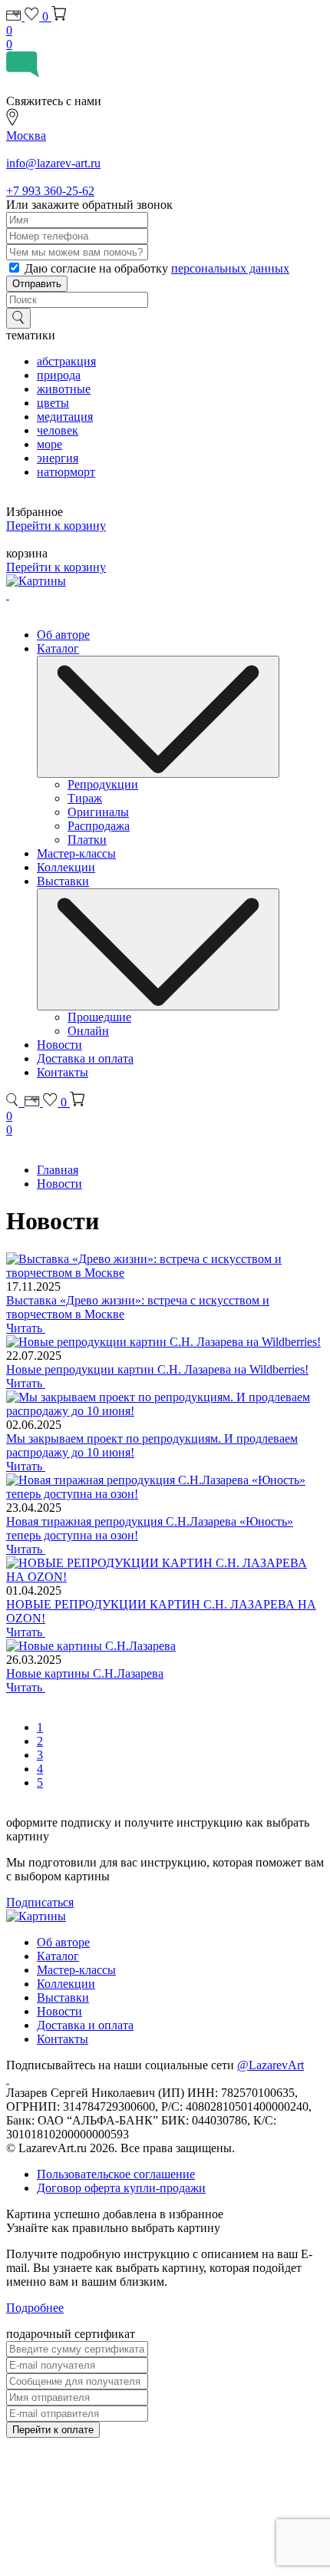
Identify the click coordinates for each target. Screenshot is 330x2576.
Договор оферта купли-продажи (121, 2188)
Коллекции (66, 867)
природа (59, 375)
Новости (59, 1045)
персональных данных (230, 268)
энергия (58, 458)
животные (64, 389)
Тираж (85, 798)
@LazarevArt (271, 2065)
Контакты (63, 1072)
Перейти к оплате (53, 2430)
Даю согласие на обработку (157, 268)
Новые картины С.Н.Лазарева (85, 1673)
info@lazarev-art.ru (53, 163)
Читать (26, 1328)
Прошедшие (99, 1017)
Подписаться (40, 1902)
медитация (65, 417)
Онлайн (88, 1031)
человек (58, 430)
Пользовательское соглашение (116, 2174)
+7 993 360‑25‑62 (50, 191)
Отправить (37, 284)
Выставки (63, 881)
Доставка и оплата (85, 1058)
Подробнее (35, 2308)
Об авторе (63, 635)
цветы (53, 403)
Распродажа (99, 826)
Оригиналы (98, 812)
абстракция (66, 361)
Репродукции (103, 784)
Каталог (58, 648)
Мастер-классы (76, 853)
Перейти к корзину (56, 526)
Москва (26, 136)
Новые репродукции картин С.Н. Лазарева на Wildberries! (157, 1369)
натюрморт (66, 472)
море (49, 444)
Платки (87, 840)
